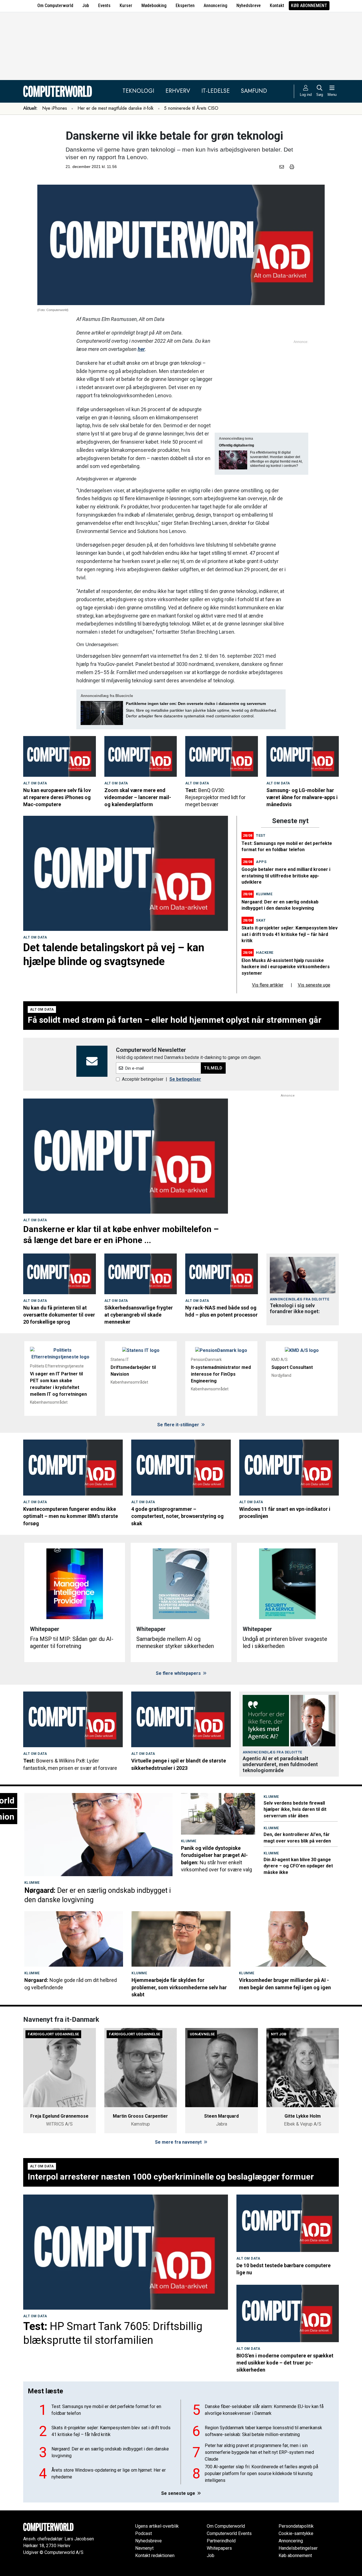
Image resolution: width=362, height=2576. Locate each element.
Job (86, 6)
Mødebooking (154, 6)
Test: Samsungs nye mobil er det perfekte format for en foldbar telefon (106, 2410)
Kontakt (277, 6)
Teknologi (138, 91)
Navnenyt (144, 2548)
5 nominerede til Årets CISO (191, 108)
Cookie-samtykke (296, 2533)
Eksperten (185, 6)
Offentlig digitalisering (236, 445)
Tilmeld (213, 1068)
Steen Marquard (221, 2116)
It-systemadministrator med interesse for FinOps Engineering (221, 1374)
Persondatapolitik (296, 2526)
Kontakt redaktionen (155, 2555)
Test (261, 835)
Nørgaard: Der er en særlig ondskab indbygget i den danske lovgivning (110, 2452)
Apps (261, 862)
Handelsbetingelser (298, 2548)
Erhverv (178, 91)
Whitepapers (219, 2548)
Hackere (265, 952)
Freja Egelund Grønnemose (59, 2116)
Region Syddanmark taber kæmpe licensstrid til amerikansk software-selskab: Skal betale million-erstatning (263, 2431)
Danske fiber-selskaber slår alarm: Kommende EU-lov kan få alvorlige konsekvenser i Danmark (264, 2410)
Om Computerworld (55, 6)
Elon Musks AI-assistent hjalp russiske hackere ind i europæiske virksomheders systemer (286, 967)
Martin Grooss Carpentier (140, 2116)
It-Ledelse (216, 91)
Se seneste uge (179, 2493)
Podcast (144, 2533)
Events (104, 6)
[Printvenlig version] (292, 167)
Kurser (126, 6)
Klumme (264, 894)
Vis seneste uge (314, 985)
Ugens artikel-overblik (157, 2526)
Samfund (254, 91)
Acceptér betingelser (143, 1079)
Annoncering (216, 6)
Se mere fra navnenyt (179, 2142)
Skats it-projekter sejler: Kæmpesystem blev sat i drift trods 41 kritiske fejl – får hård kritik (290, 934)
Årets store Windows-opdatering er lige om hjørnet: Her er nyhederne (109, 2473)
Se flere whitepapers (179, 1673)
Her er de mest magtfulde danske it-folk (116, 108)
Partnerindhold (221, 2541)
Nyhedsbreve (249, 6)
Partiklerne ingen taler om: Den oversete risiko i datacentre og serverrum (196, 704)
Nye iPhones (55, 108)
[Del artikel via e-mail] (283, 167)
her (141, 349)
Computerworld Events (229, 2533)
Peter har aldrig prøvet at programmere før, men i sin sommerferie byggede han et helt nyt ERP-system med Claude (259, 2452)
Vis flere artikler (268, 985)
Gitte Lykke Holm (303, 2116)
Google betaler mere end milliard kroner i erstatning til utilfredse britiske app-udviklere (286, 876)
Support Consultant (292, 1367)
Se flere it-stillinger (179, 1425)
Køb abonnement (309, 6)
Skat (261, 920)
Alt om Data (35, 783)
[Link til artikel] (60, 756)
